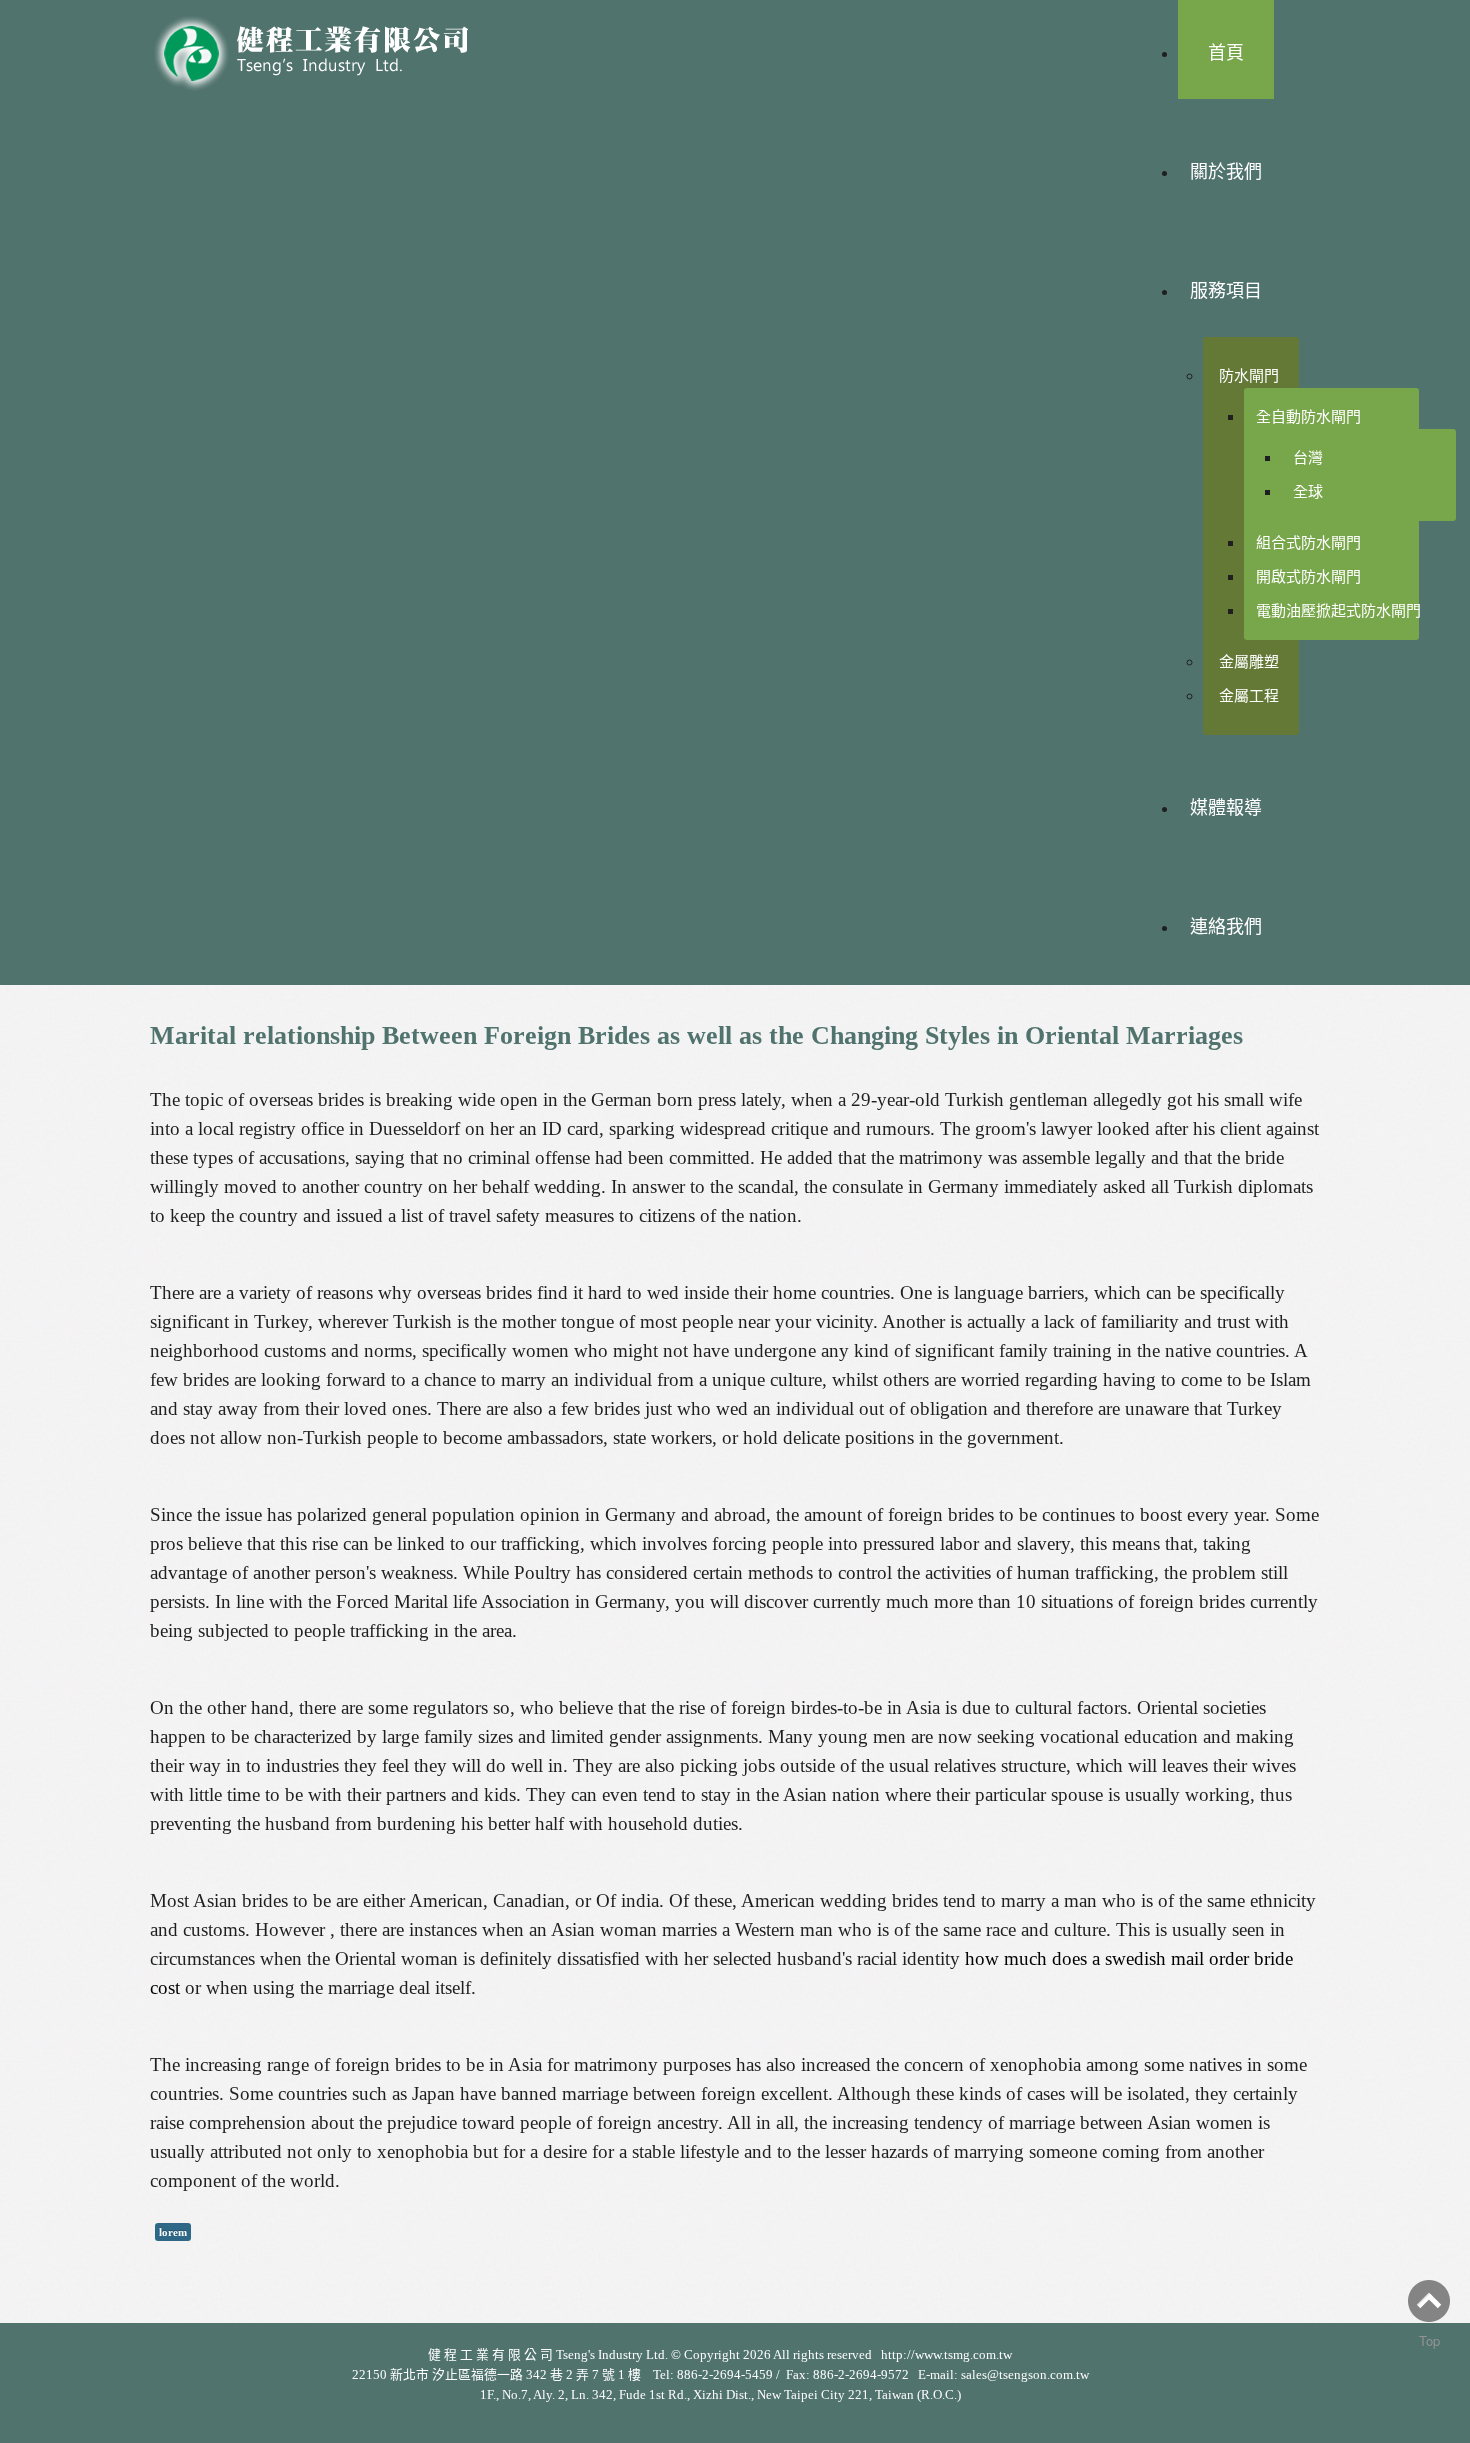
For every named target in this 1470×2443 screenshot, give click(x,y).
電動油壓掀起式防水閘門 (1338, 610)
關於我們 (1226, 172)
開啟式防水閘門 (1308, 576)
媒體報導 (1226, 808)
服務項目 (1226, 291)
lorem (173, 2232)
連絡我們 (1226, 927)
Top (1429, 2340)
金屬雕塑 (1249, 661)
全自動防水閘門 (1308, 416)
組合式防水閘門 (1308, 542)
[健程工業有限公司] (325, 47)
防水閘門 (1249, 375)
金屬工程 (1249, 695)
